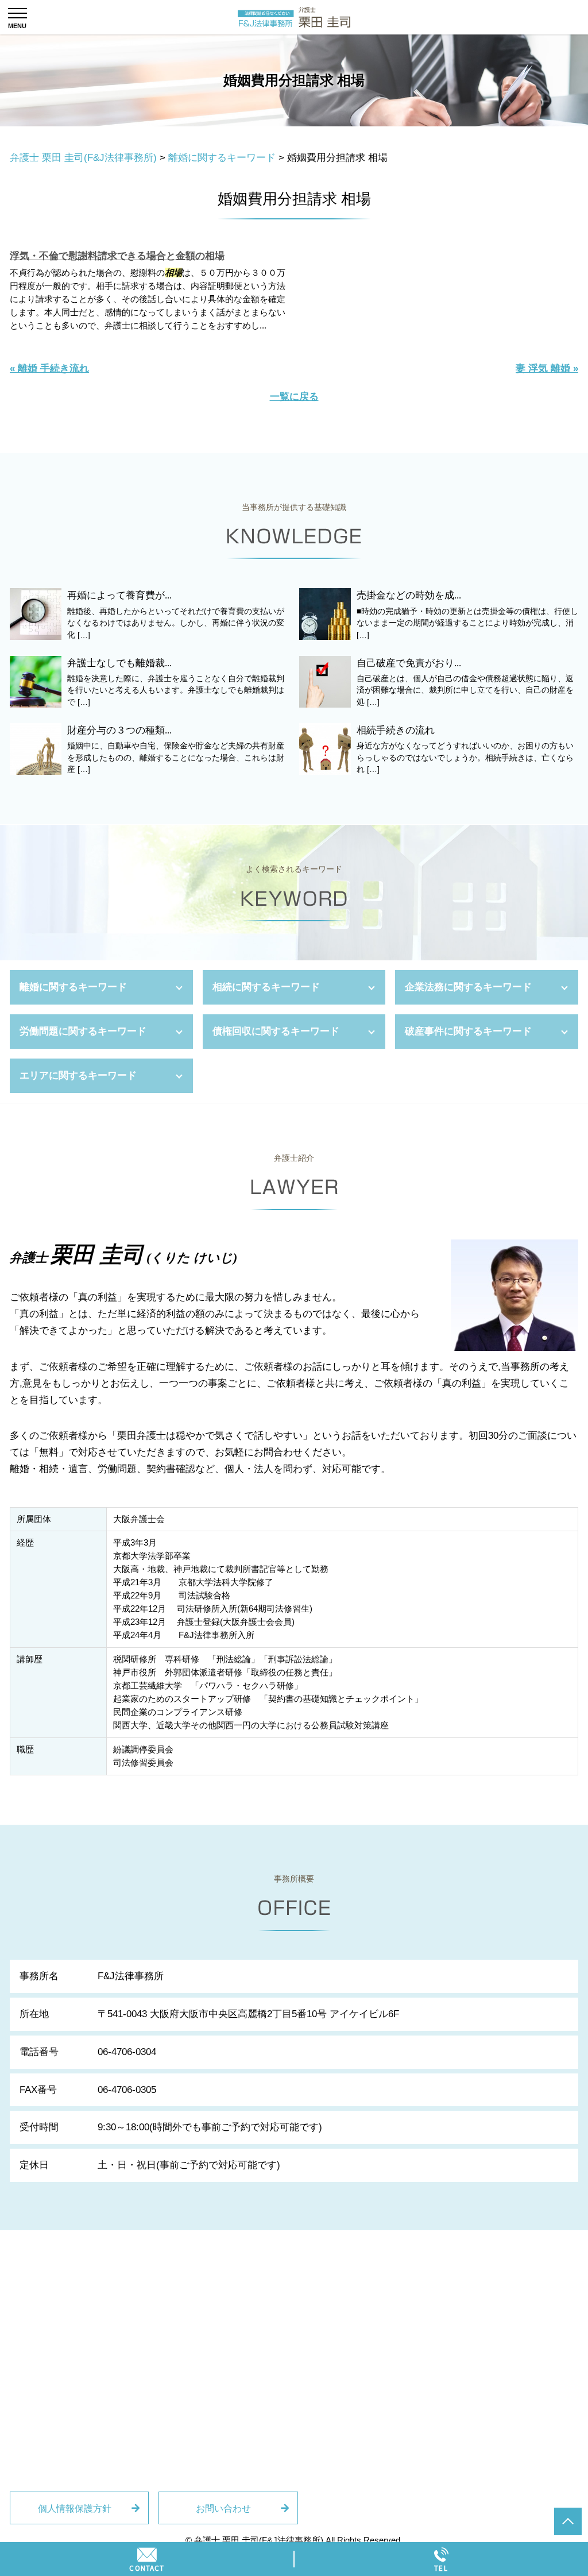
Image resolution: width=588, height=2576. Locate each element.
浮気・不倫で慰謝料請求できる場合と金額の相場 (117, 256)
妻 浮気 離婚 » (547, 368)
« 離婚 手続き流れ (49, 368)
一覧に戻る (294, 397)
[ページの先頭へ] (568, 2521)
